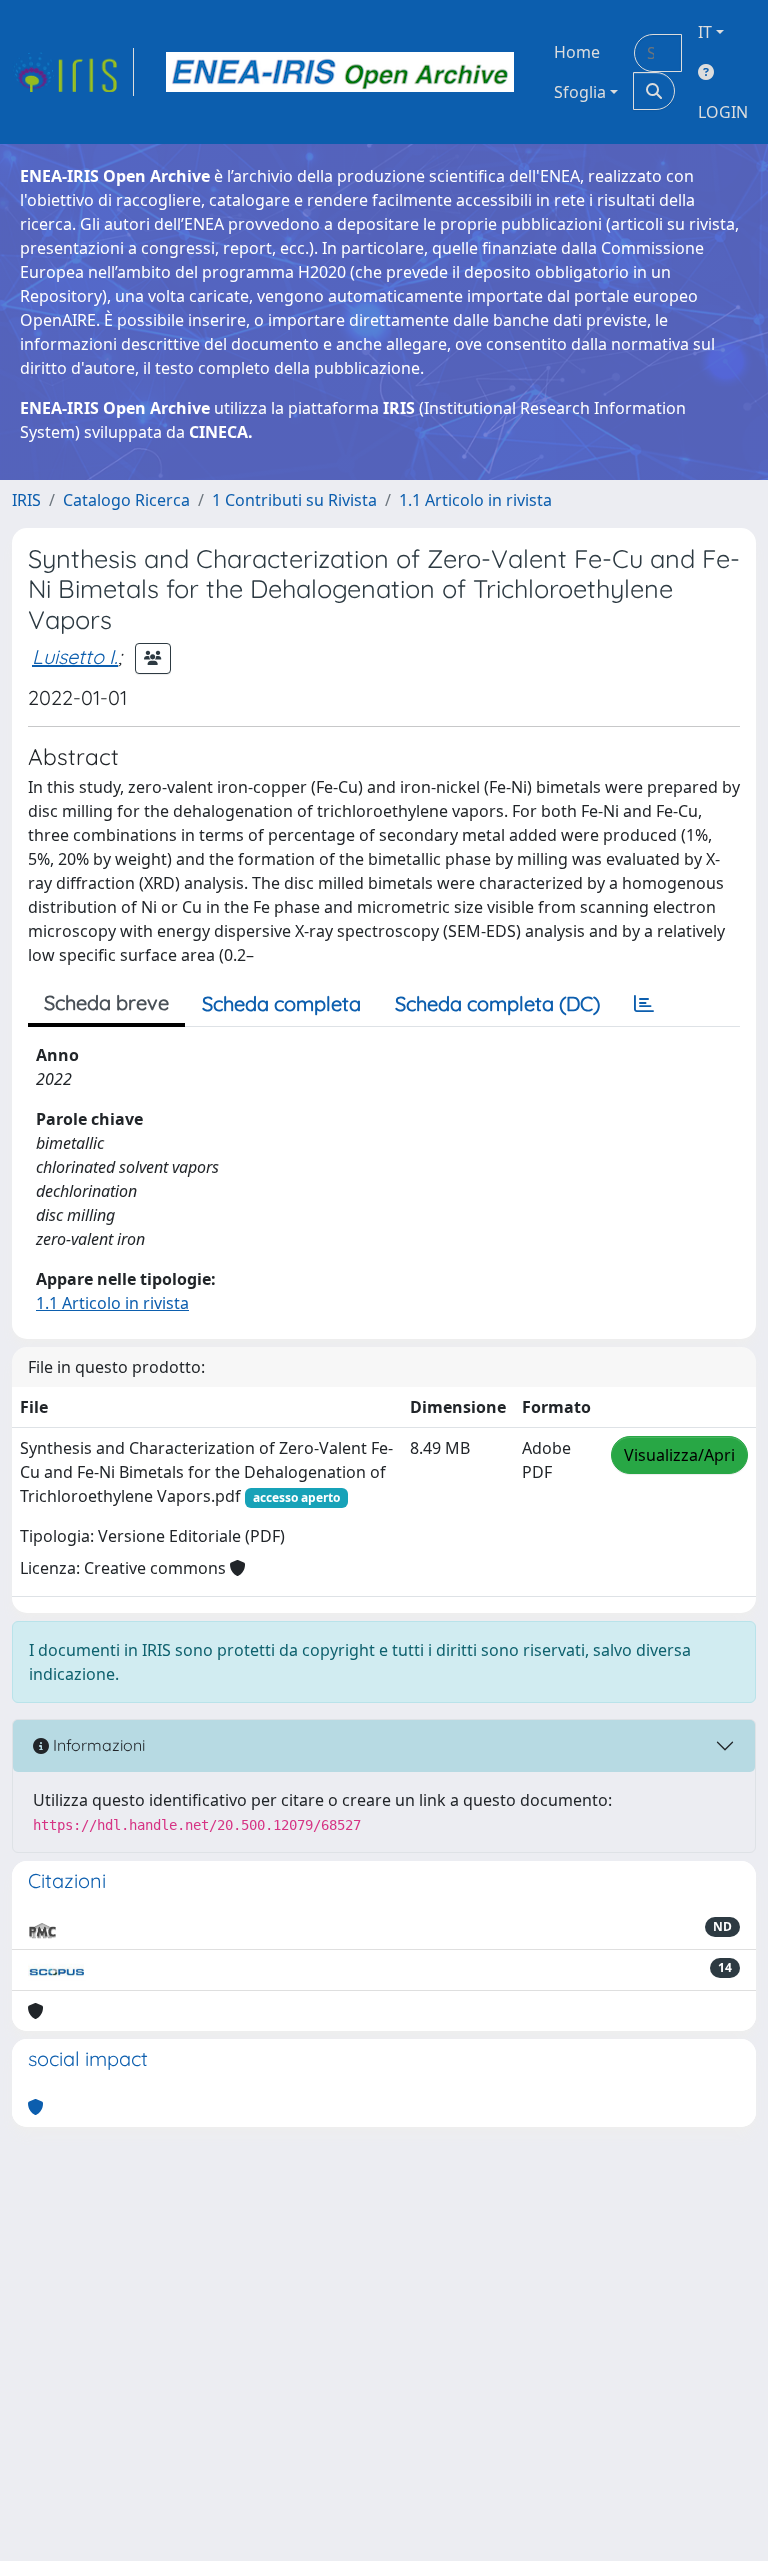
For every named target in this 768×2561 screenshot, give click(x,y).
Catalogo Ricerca (126, 500)
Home (577, 52)
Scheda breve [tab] (106, 1002)
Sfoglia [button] (580, 92)
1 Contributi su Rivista (294, 500)
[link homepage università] (340, 72)
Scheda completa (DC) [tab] (497, 1003)
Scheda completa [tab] (281, 1003)
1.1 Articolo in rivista (475, 500)
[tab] (644, 1004)
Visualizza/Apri (679, 1455)
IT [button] (705, 32)
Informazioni (97, 1745)
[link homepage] (73, 72)
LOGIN (723, 112)
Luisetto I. (75, 656)
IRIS (26, 500)
